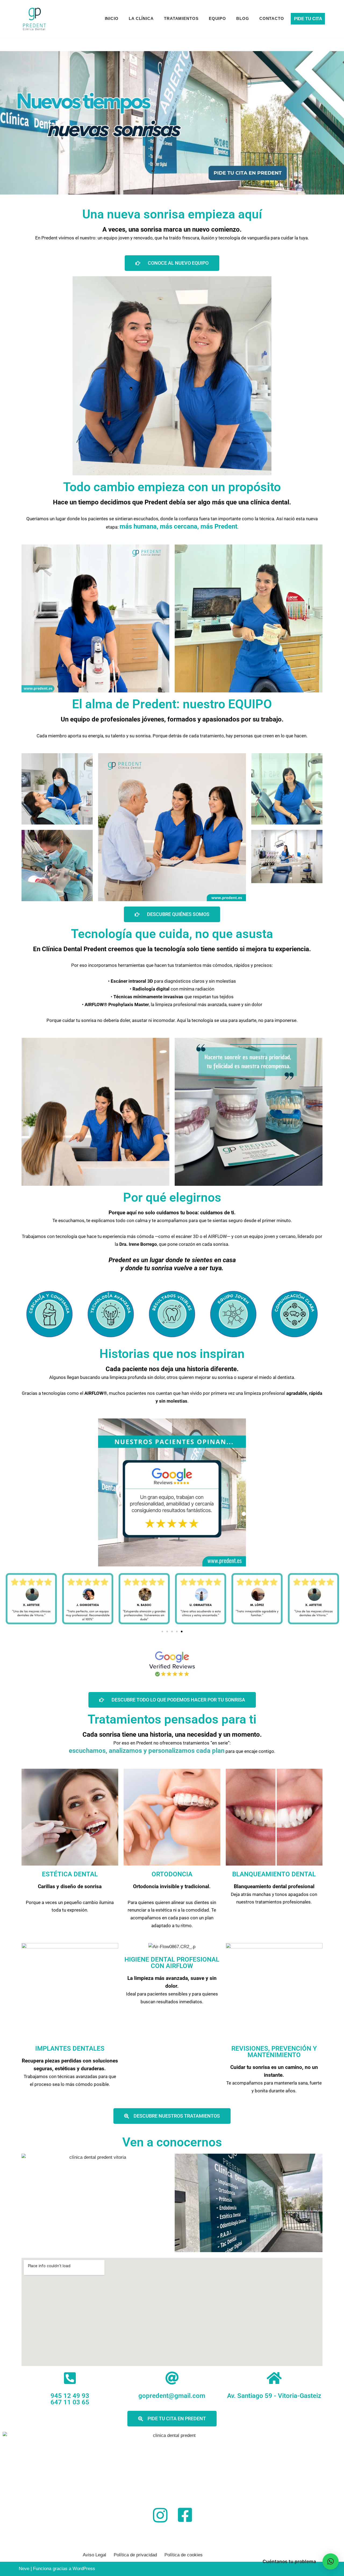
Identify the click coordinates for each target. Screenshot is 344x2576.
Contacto (272, 18)
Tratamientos (181, 18)
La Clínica (141, 18)
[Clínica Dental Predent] (34, 19)
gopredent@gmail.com (172, 2396)
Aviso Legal (94, 2555)
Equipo (217, 18)
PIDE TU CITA (308, 19)
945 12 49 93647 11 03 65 (70, 2399)
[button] (162, 1632)
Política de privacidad (135, 2555)
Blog (243, 18)
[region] (172, 123)
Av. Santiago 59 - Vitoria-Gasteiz (274, 2396)
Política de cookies (184, 2555)
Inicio (112, 18)
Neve (24, 2569)
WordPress (84, 2569)
